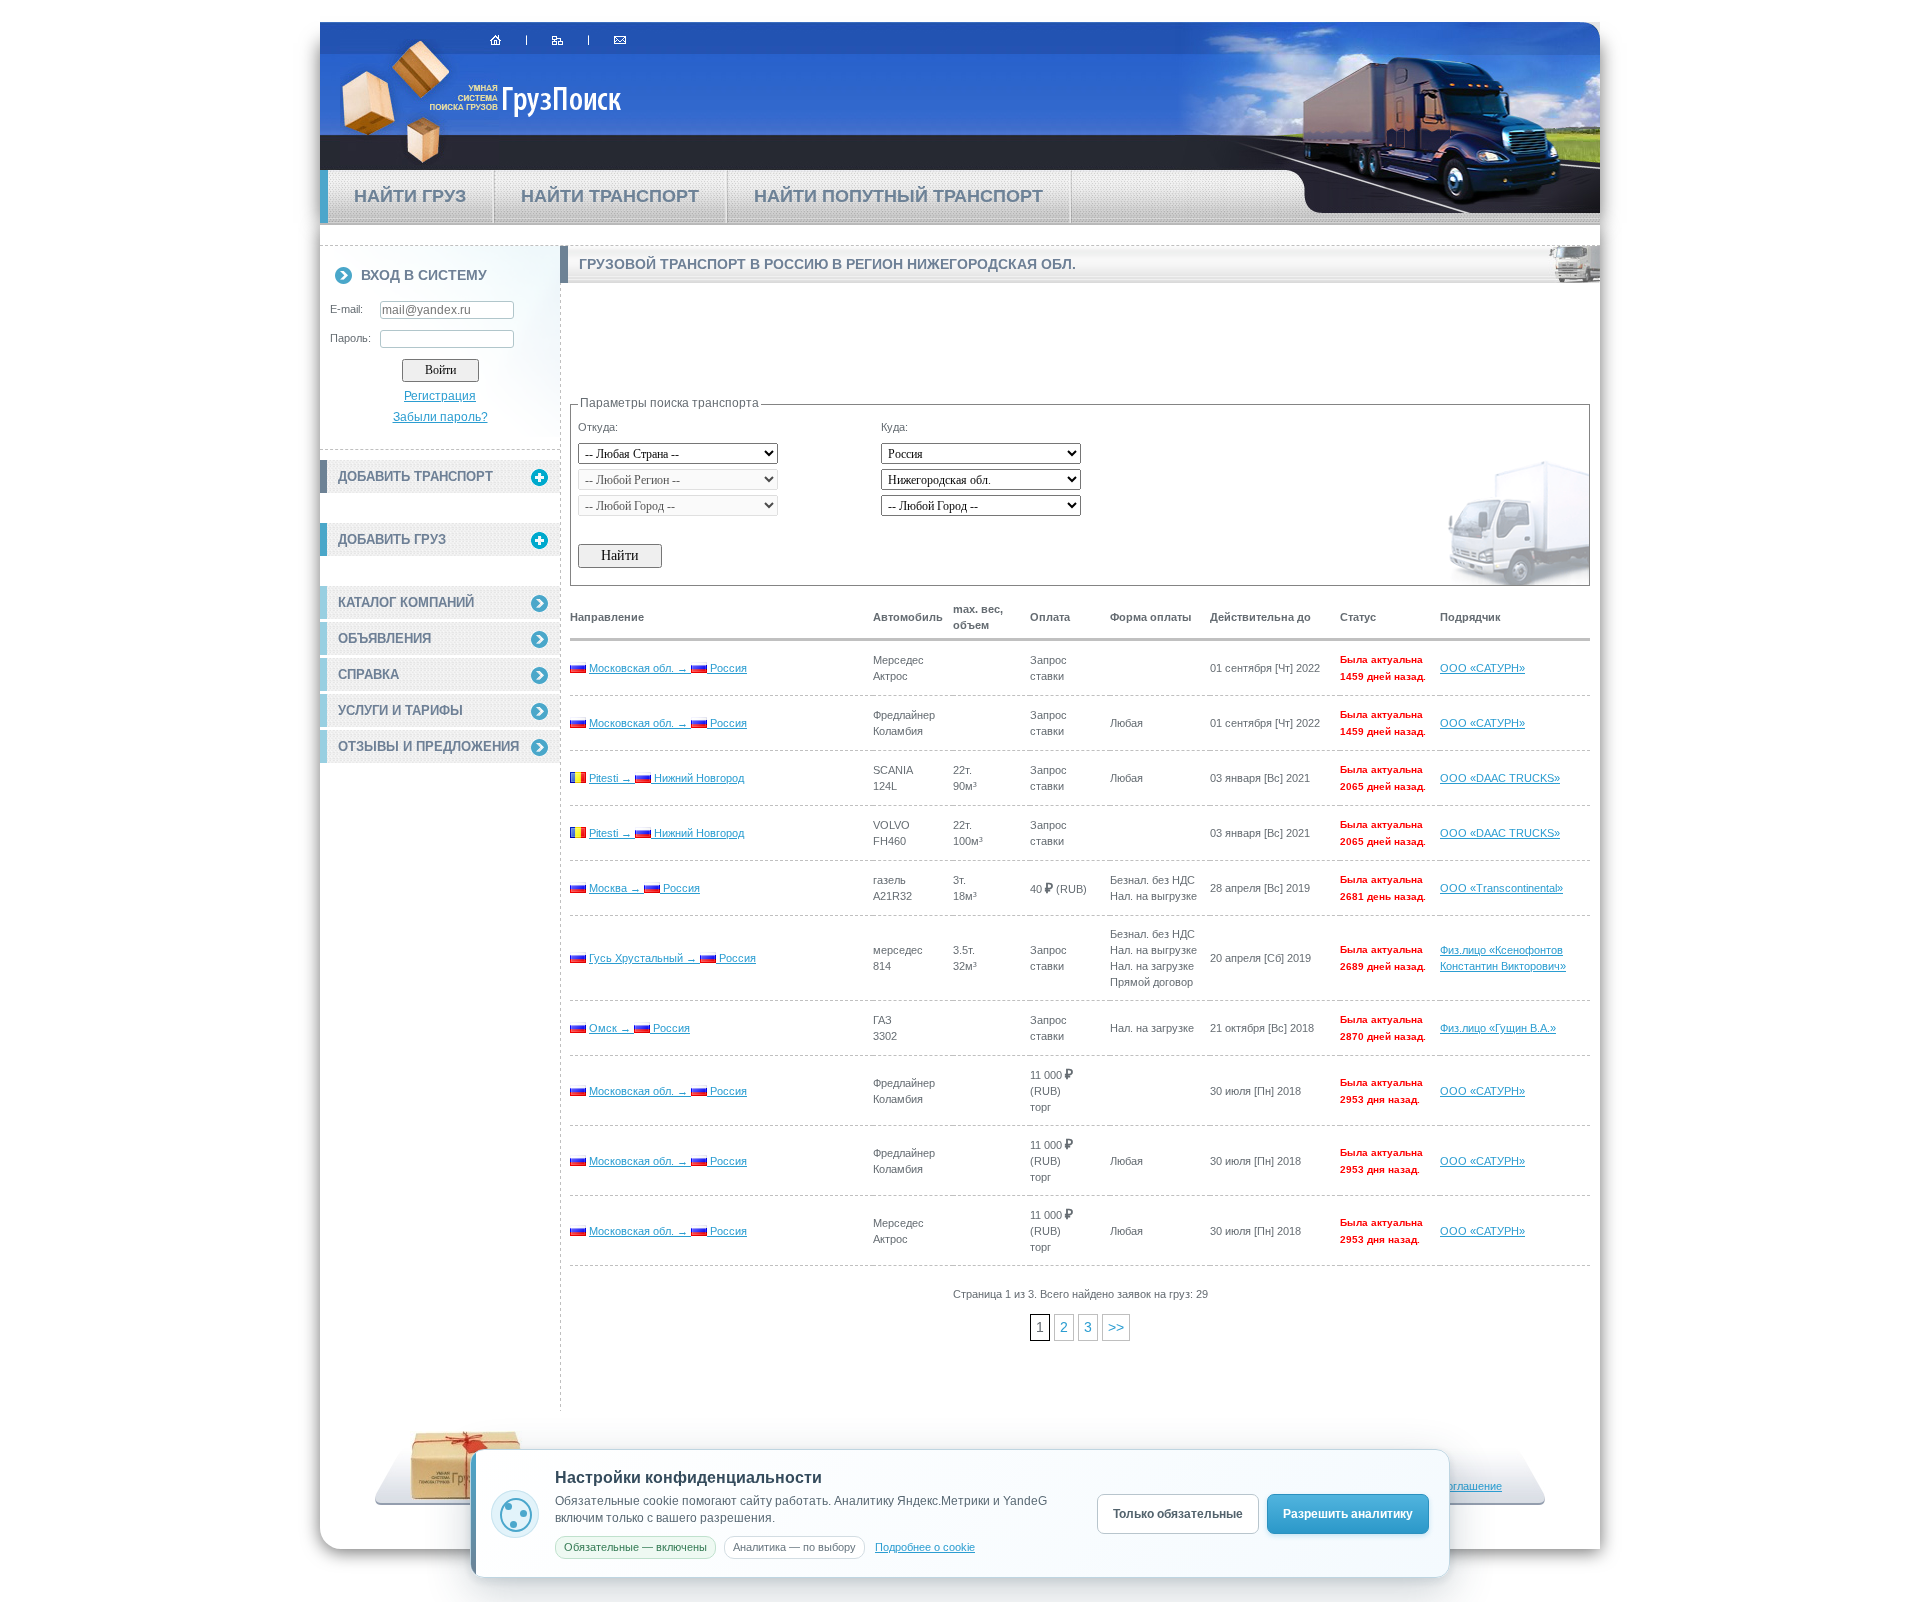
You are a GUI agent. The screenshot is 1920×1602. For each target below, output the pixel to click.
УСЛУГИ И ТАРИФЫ (400, 710)
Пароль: (350, 338)
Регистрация (440, 396)
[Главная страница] (495, 40)
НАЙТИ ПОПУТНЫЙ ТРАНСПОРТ (898, 196)
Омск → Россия (639, 1028)
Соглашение (1470, 1486)
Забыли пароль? (440, 417)
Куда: (894, 427)
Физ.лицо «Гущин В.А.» (1498, 1028)
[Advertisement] (440, 883)
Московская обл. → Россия (668, 668)
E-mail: (346, 309)
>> (1116, 1327)
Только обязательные (1178, 1514)
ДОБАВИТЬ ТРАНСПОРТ (415, 476)
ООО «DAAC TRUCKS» (1500, 778)
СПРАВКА (368, 674)
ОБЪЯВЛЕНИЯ (384, 638)
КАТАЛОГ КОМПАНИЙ (406, 602)
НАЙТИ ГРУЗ (410, 196)
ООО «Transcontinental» (1501, 888)
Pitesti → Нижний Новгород (666, 778)
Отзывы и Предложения (428, 746)
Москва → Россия (644, 888)
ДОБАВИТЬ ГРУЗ (392, 539)
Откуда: (598, 427)
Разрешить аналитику (1348, 1514)
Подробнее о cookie (925, 1547)
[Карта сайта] (557, 40)
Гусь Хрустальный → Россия (672, 958)
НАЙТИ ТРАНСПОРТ (610, 196)
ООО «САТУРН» (1482, 668)
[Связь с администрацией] (620, 40)
